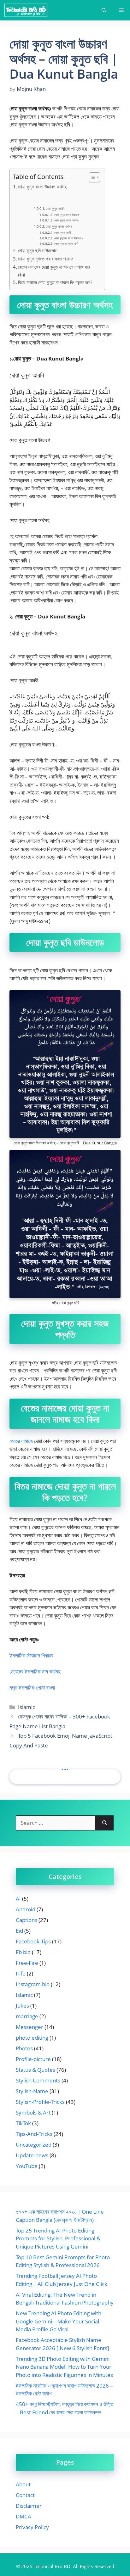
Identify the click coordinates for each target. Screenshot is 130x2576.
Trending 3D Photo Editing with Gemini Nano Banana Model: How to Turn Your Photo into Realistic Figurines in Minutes (64, 2367)
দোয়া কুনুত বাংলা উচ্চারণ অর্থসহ (42, 187)
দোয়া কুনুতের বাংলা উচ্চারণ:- (69, 238)
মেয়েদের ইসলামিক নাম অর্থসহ (35, 1671)
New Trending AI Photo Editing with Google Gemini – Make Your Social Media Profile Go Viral (59, 2321)
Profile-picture (33, 2059)
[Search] (105, 1823)
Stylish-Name (32, 2091)
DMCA (24, 2516)
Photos (24, 2048)
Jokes (22, 2006)
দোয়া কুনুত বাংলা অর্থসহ (66, 220)
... (65, 1766)
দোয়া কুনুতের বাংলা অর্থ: (66, 243)
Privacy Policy (32, 2527)
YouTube (27, 2166)
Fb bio (23, 1952)
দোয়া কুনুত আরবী (63, 232)
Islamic (27, 1707)
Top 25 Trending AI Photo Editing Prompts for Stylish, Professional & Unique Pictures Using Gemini (58, 2238)
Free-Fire (27, 1963)
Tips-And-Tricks (34, 2134)
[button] (104, 10)
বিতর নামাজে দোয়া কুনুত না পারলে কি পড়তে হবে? (55, 282)
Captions (27, 1920)
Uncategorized (34, 2145)
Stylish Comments (38, 2080)
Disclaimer (29, 2506)
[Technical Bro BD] (26, 10)
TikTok (23, 2123)
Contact (25, 2495)
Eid (19, 1931)
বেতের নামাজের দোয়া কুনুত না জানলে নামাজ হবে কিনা (54, 271)
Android (26, 1909)
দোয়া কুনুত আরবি (55, 208)
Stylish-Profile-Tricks (40, 2102)
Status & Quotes (35, 2070)
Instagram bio (33, 1984)
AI (18, 1899)
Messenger (30, 2027)
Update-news (32, 2155)
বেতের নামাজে (21, 1441)
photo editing (32, 2038)
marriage (27, 2016)
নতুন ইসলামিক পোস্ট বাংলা (32, 1688)
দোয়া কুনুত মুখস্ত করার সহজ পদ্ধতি (46, 259)
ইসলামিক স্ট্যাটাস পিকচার (31, 1655)
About (23, 2484)
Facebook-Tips (33, 1941)
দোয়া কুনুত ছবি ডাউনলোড (38, 250)
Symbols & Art (33, 2112)
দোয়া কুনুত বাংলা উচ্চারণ (67, 215)
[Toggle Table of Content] (91, 177)
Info (21, 1973)
